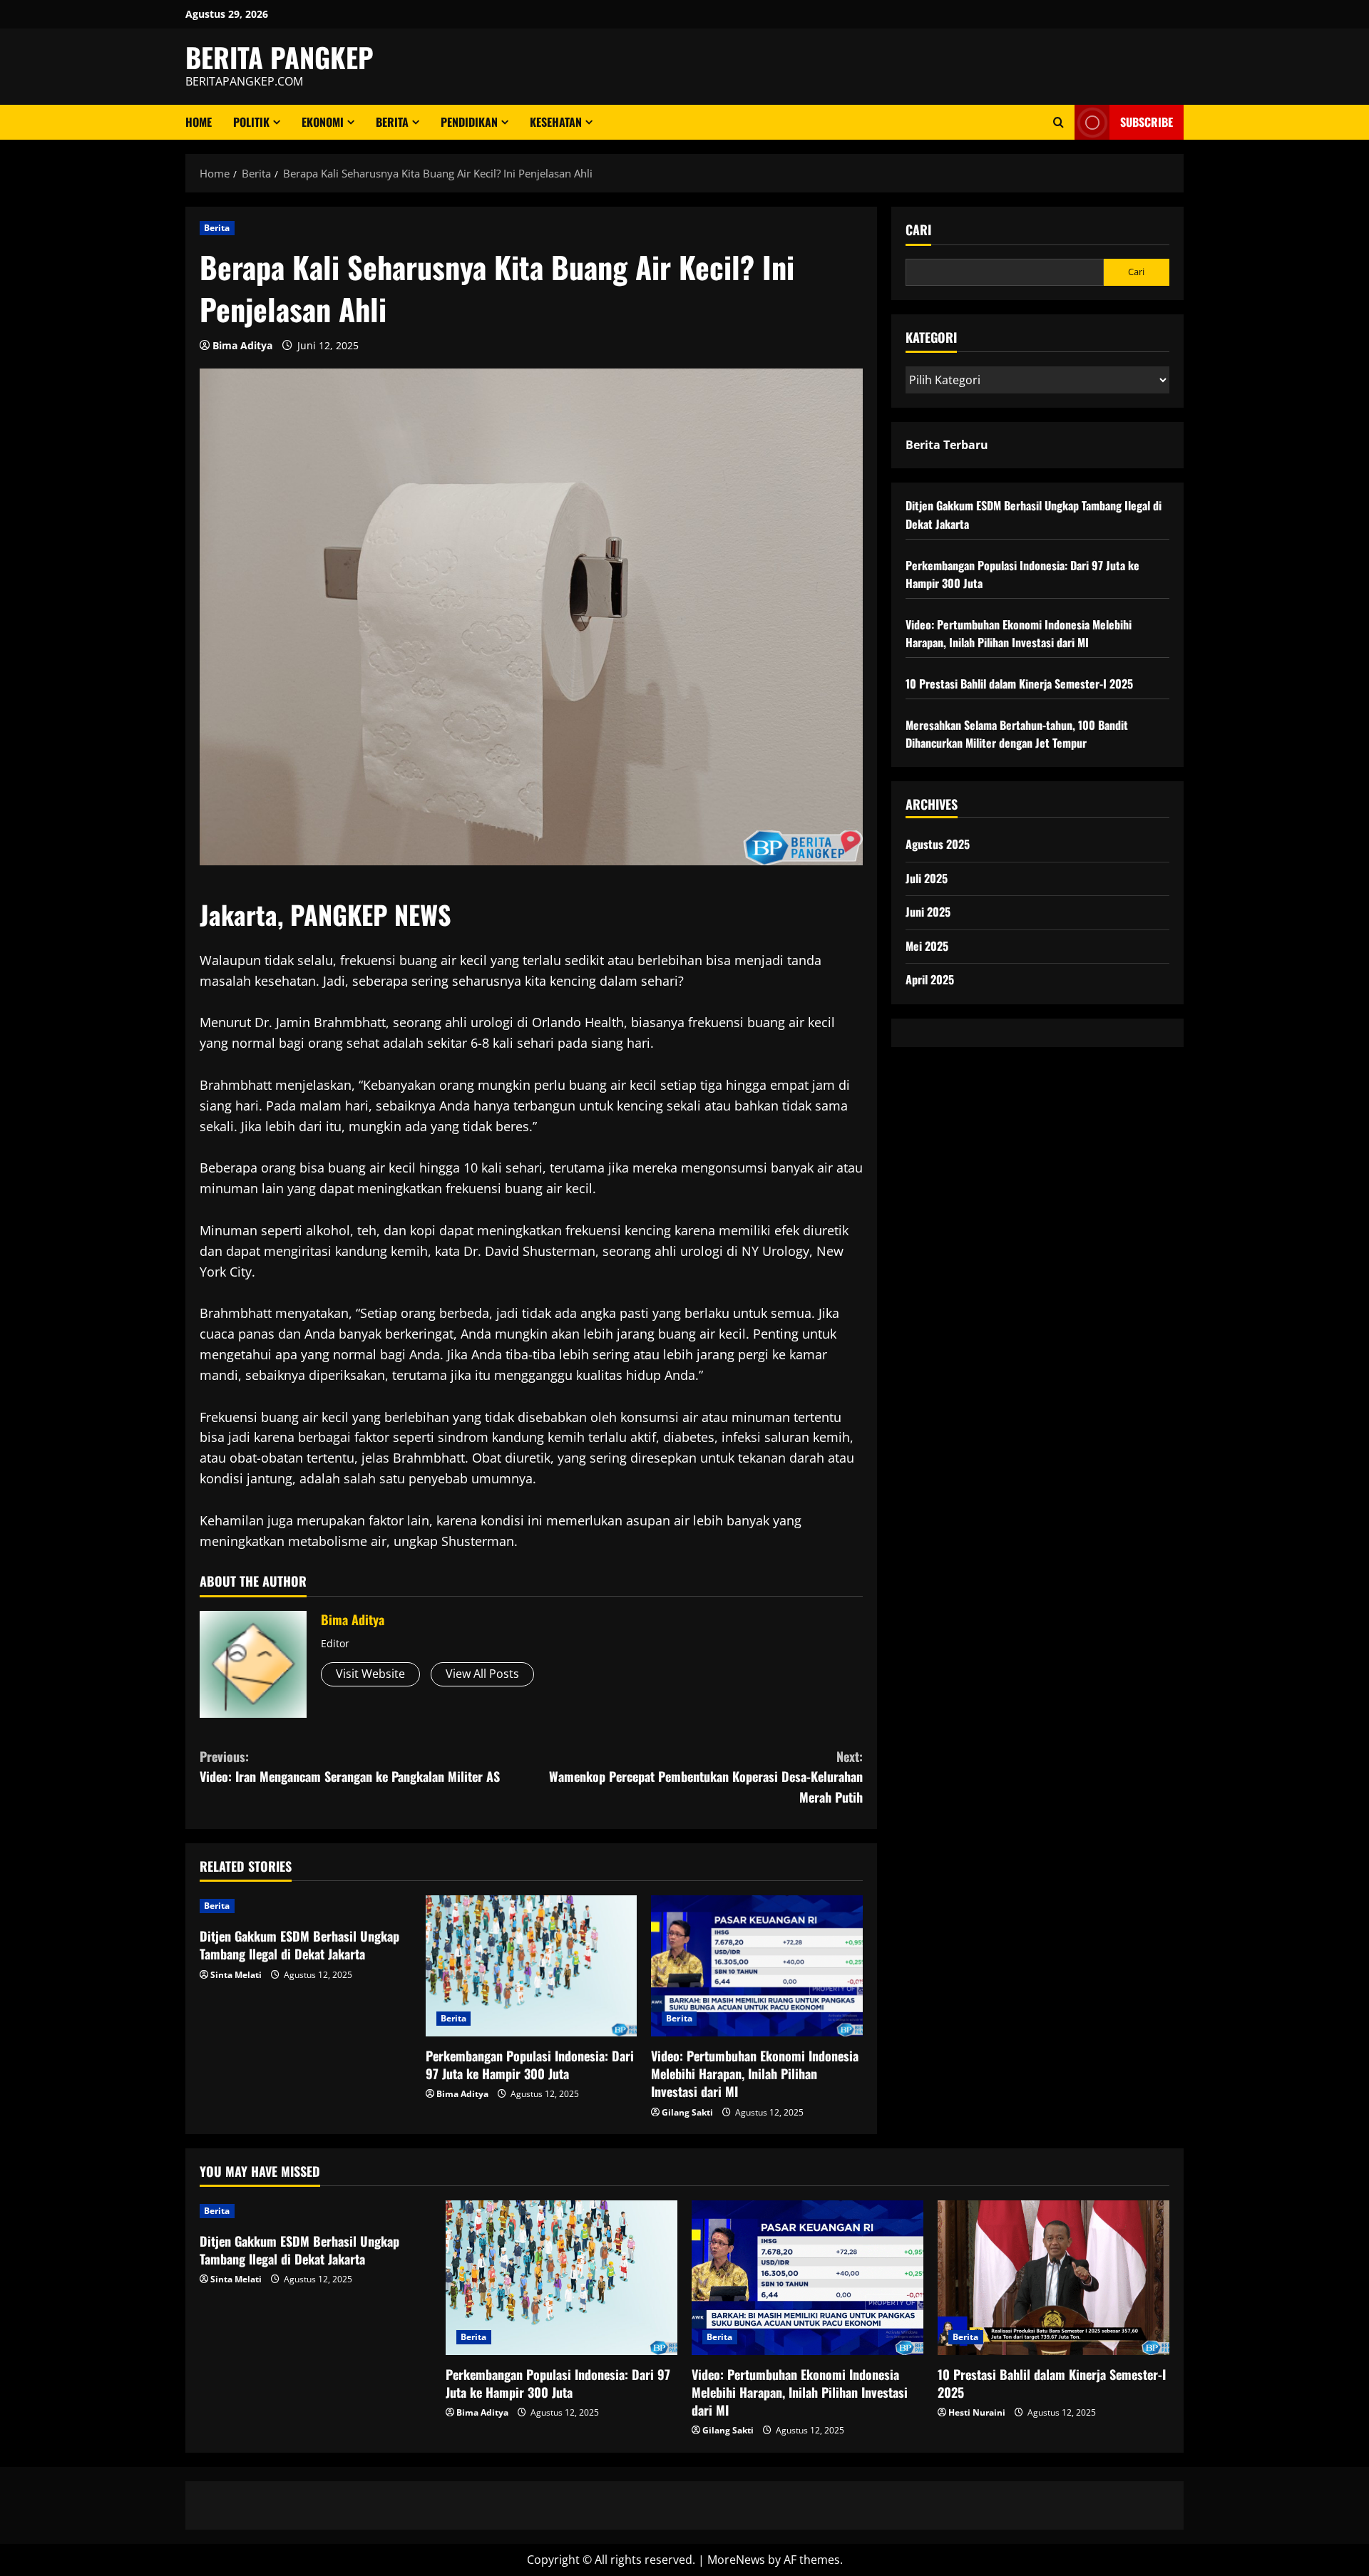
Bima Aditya (242, 345)
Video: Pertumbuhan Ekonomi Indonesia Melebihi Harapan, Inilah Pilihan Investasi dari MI (755, 2073)
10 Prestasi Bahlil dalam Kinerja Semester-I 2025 (1019, 684)
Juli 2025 (927, 877)
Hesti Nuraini (977, 2412)
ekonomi (323, 122)
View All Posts (482, 1674)
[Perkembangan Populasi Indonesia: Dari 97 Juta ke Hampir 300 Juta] (532, 1966)
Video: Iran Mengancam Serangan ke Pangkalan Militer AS (350, 1767)
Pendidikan (469, 122)
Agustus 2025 (938, 844)
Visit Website (370, 1674)
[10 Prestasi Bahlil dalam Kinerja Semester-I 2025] (1053, 2278)
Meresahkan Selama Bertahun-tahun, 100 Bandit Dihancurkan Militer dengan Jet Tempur (1017, 734)
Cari (918, 230)
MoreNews (736, 2560)
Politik (251, 122)
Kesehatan (556, 122)
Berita (392, 122)
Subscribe (1147, 122)
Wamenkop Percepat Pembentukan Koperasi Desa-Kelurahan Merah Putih (706, 1777)
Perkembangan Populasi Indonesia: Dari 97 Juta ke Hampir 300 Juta (530, 2065)
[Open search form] (1058, 122)
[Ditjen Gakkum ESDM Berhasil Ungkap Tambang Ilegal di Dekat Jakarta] (306, 1906)
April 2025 (930, 979)
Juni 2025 (928, 912)
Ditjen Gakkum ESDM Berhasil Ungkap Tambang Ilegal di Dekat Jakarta (299, 1945)
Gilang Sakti (687, 2112)
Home (199, 122)
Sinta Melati (236, 1975)
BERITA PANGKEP (280, 57)
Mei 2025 (927, 946)
